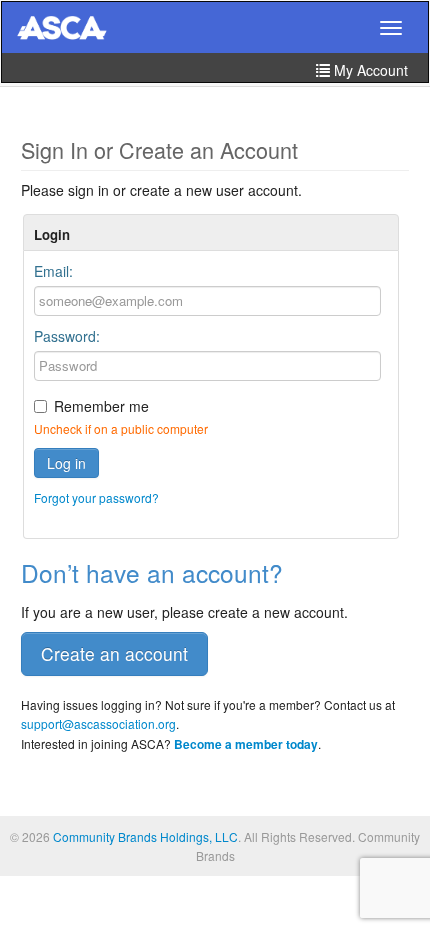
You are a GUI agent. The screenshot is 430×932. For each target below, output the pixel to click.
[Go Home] (62, 29)
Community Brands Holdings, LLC (145, 836)
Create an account (114, 653)
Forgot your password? (96, 497)
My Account (369, 70)
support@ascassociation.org (98, 723)
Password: (67, 336)
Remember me (101, 406)
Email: (53, 271)
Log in (66, 463)
